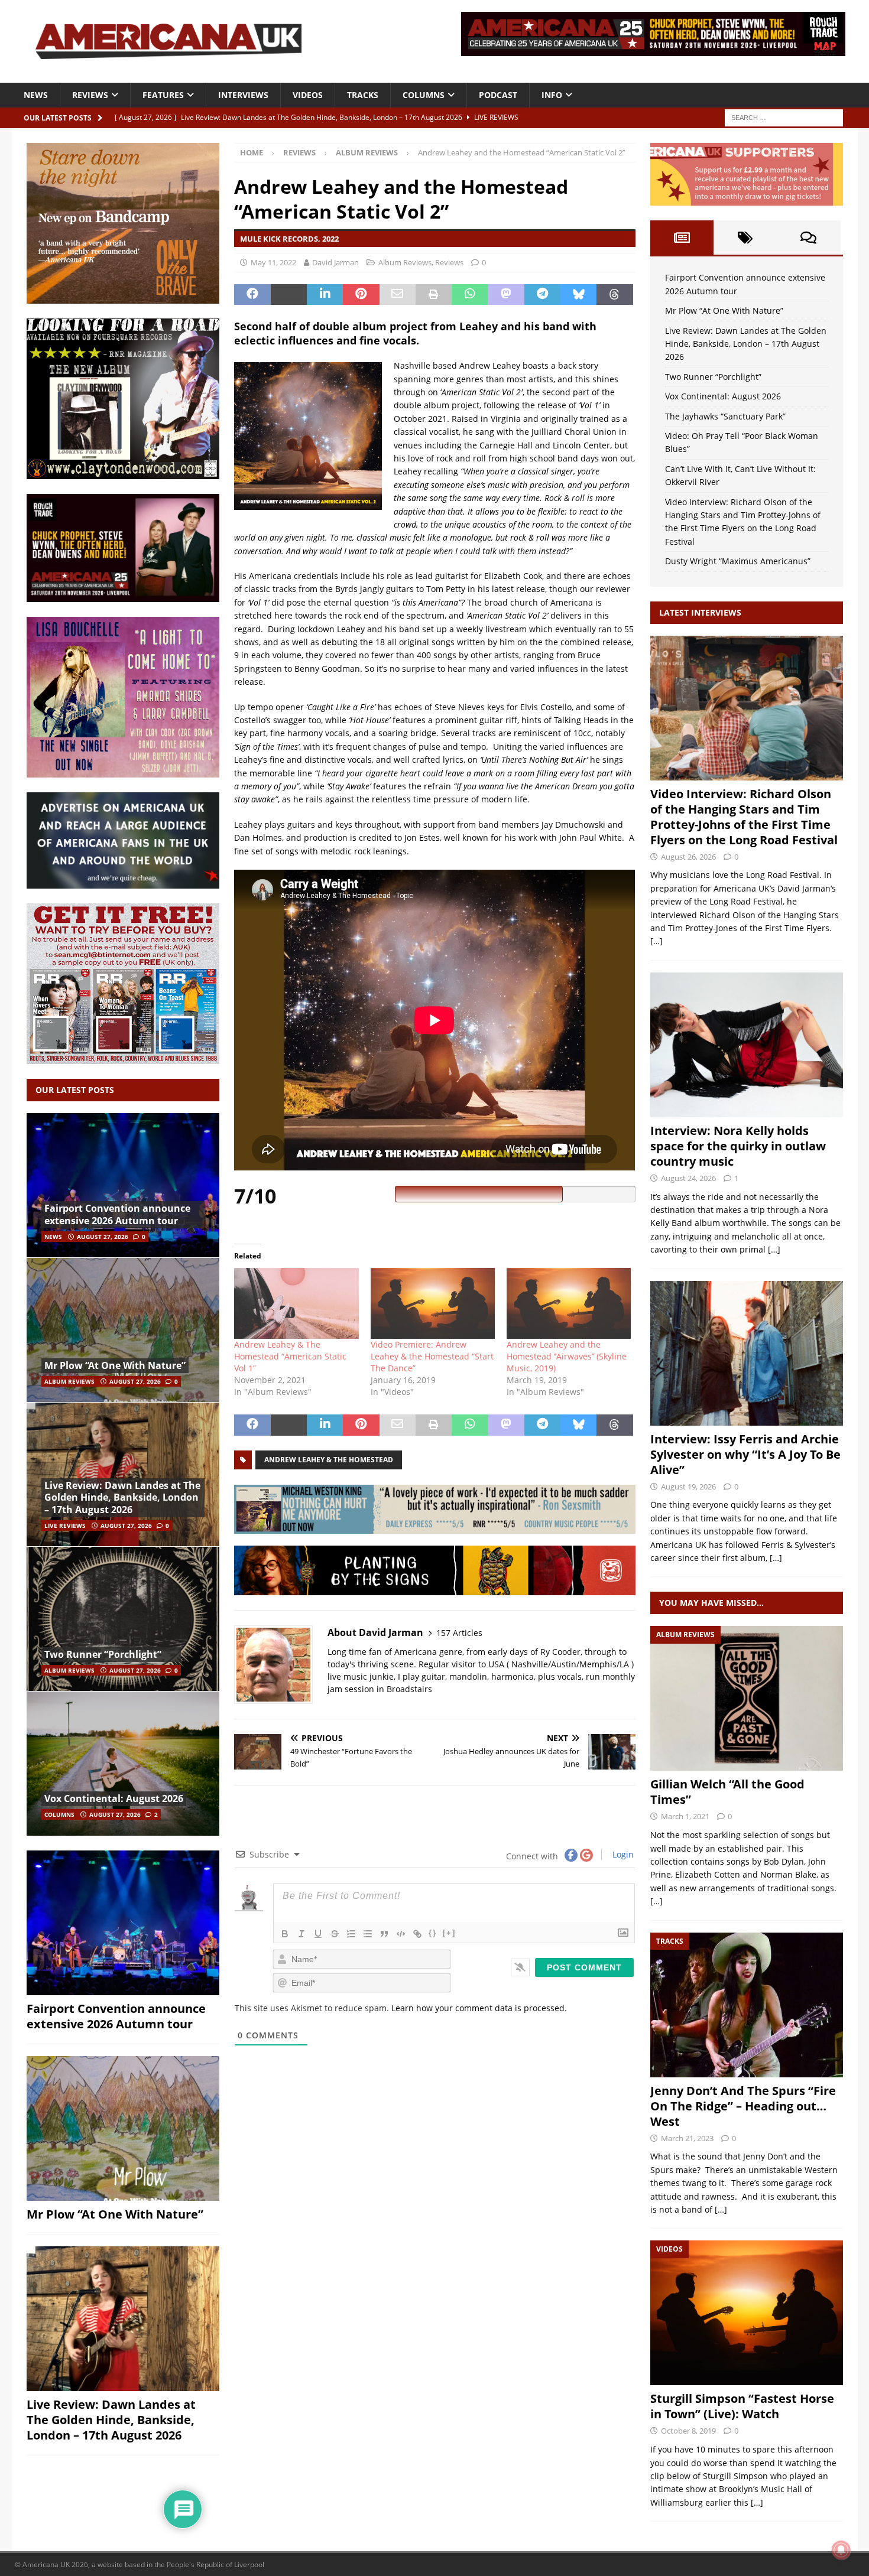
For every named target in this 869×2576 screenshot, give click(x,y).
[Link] (417, 1934)
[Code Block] (401, 1934)
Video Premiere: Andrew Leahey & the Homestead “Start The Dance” (432, 1356)
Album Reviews (405, 262)
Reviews (90, 95)
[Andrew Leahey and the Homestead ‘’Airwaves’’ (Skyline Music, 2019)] (569, 1303)
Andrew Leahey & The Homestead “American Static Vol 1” (290, 1356)
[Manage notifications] (841, 2550)
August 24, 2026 (688, 1178)
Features (163, 95)
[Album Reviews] (747, 1698)
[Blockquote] (384, 1934)
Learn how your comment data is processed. (479, 2008)
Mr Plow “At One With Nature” (115, 1365)
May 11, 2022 (273, 262)
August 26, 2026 (688, 857)
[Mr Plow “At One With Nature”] (123, 1330)
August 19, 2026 (688, 1487)
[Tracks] (747, 2005)
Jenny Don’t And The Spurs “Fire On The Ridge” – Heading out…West (743, 2106)
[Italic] (301, 1934)
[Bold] (285, 1934)
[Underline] (318, 1934)
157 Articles (459, 1633)
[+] (449, 1933)
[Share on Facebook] (252, 295)
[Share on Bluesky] (578, 295)
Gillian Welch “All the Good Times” (727, 1792)
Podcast (498, 95)
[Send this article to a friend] (398, 295)
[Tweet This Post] (289, 295)
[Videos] (747, 2313)
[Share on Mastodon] (506, 295)
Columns (424, 95)
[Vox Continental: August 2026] (123, 1763)
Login (622, 1854)
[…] (656, 941)
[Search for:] (784, 117)
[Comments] (808, 238)
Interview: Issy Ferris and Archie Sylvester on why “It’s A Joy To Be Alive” (745, 1454)
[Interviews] (747, 708)
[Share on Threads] (615, 295)
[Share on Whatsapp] (470, 295)
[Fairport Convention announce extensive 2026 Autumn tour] (123, 1185)
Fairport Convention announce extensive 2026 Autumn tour (117, 1214)
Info (552, 95)
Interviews (243, 95)
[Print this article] (434, 295)
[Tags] (745, 238)
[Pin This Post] (361, 295)
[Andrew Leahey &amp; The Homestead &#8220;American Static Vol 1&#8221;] (296, 1303)
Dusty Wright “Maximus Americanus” (738, 561)
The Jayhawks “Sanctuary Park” (725, 416)
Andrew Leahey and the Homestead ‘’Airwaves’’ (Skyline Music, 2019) (567, 1356)
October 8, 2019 (688, 2431)
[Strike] (335, 1934)
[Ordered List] (351, 1934)
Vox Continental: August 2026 (114, 1798)
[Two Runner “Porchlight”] (123, 1619)
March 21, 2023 (687, 2138)
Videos (308, 95)
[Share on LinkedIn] (325, 295)
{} (433, 1933)
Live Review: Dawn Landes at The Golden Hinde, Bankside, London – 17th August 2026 (122, 1498)
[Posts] (682, 238)
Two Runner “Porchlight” (103, 1654)
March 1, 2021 (685, 1816)
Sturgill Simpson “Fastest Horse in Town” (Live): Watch (742, 2406)
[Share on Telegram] (542, 295)
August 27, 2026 (103, 1237)
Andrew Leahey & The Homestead (329, 1460)
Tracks (363, 95)
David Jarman (335, 262)
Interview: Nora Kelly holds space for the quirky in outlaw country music (738, 1146)
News (36, 95)
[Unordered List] (368, 1934)
